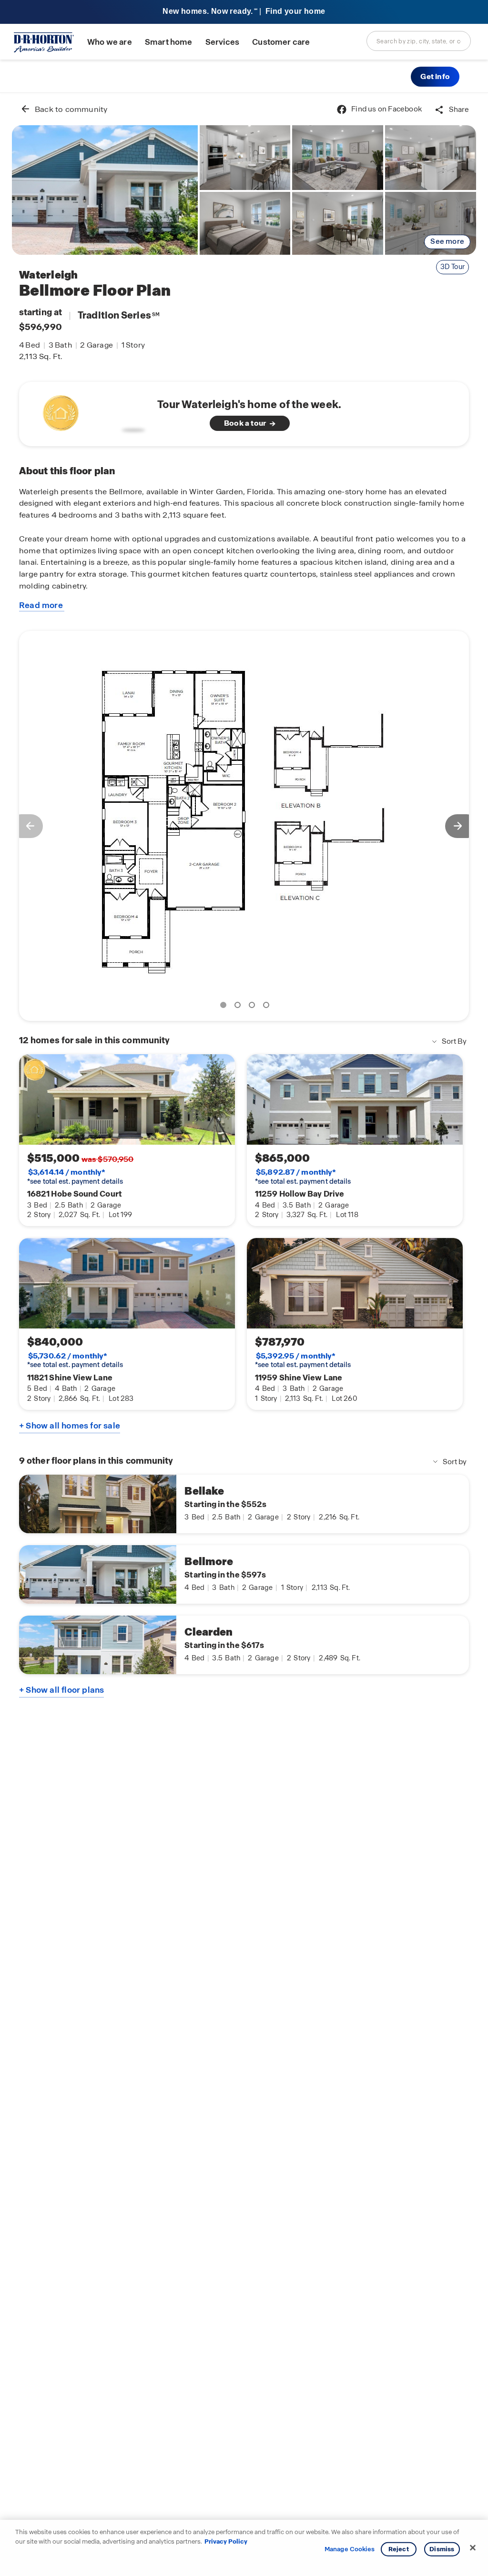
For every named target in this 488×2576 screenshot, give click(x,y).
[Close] (473, 2548)
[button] (435, 77)
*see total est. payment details (75, 1177)
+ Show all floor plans (61, 1690)
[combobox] (419, 41)
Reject (399, 2549)
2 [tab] (239, 1007)
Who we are (110, 42)
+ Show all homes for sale (70, 1426)
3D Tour (452, 267)
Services (222, 42)
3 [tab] (254, 1007)
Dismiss (442, 2549)
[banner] (244, 12)
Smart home (169, 42)
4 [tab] (268, 1007)
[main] (244, 1334)
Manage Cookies (350, 2549)
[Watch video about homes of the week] (92, 411)
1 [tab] (225, 1007)
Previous (26, 826)
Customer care (281, 42)
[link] (105, 190)
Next (462, 826)
